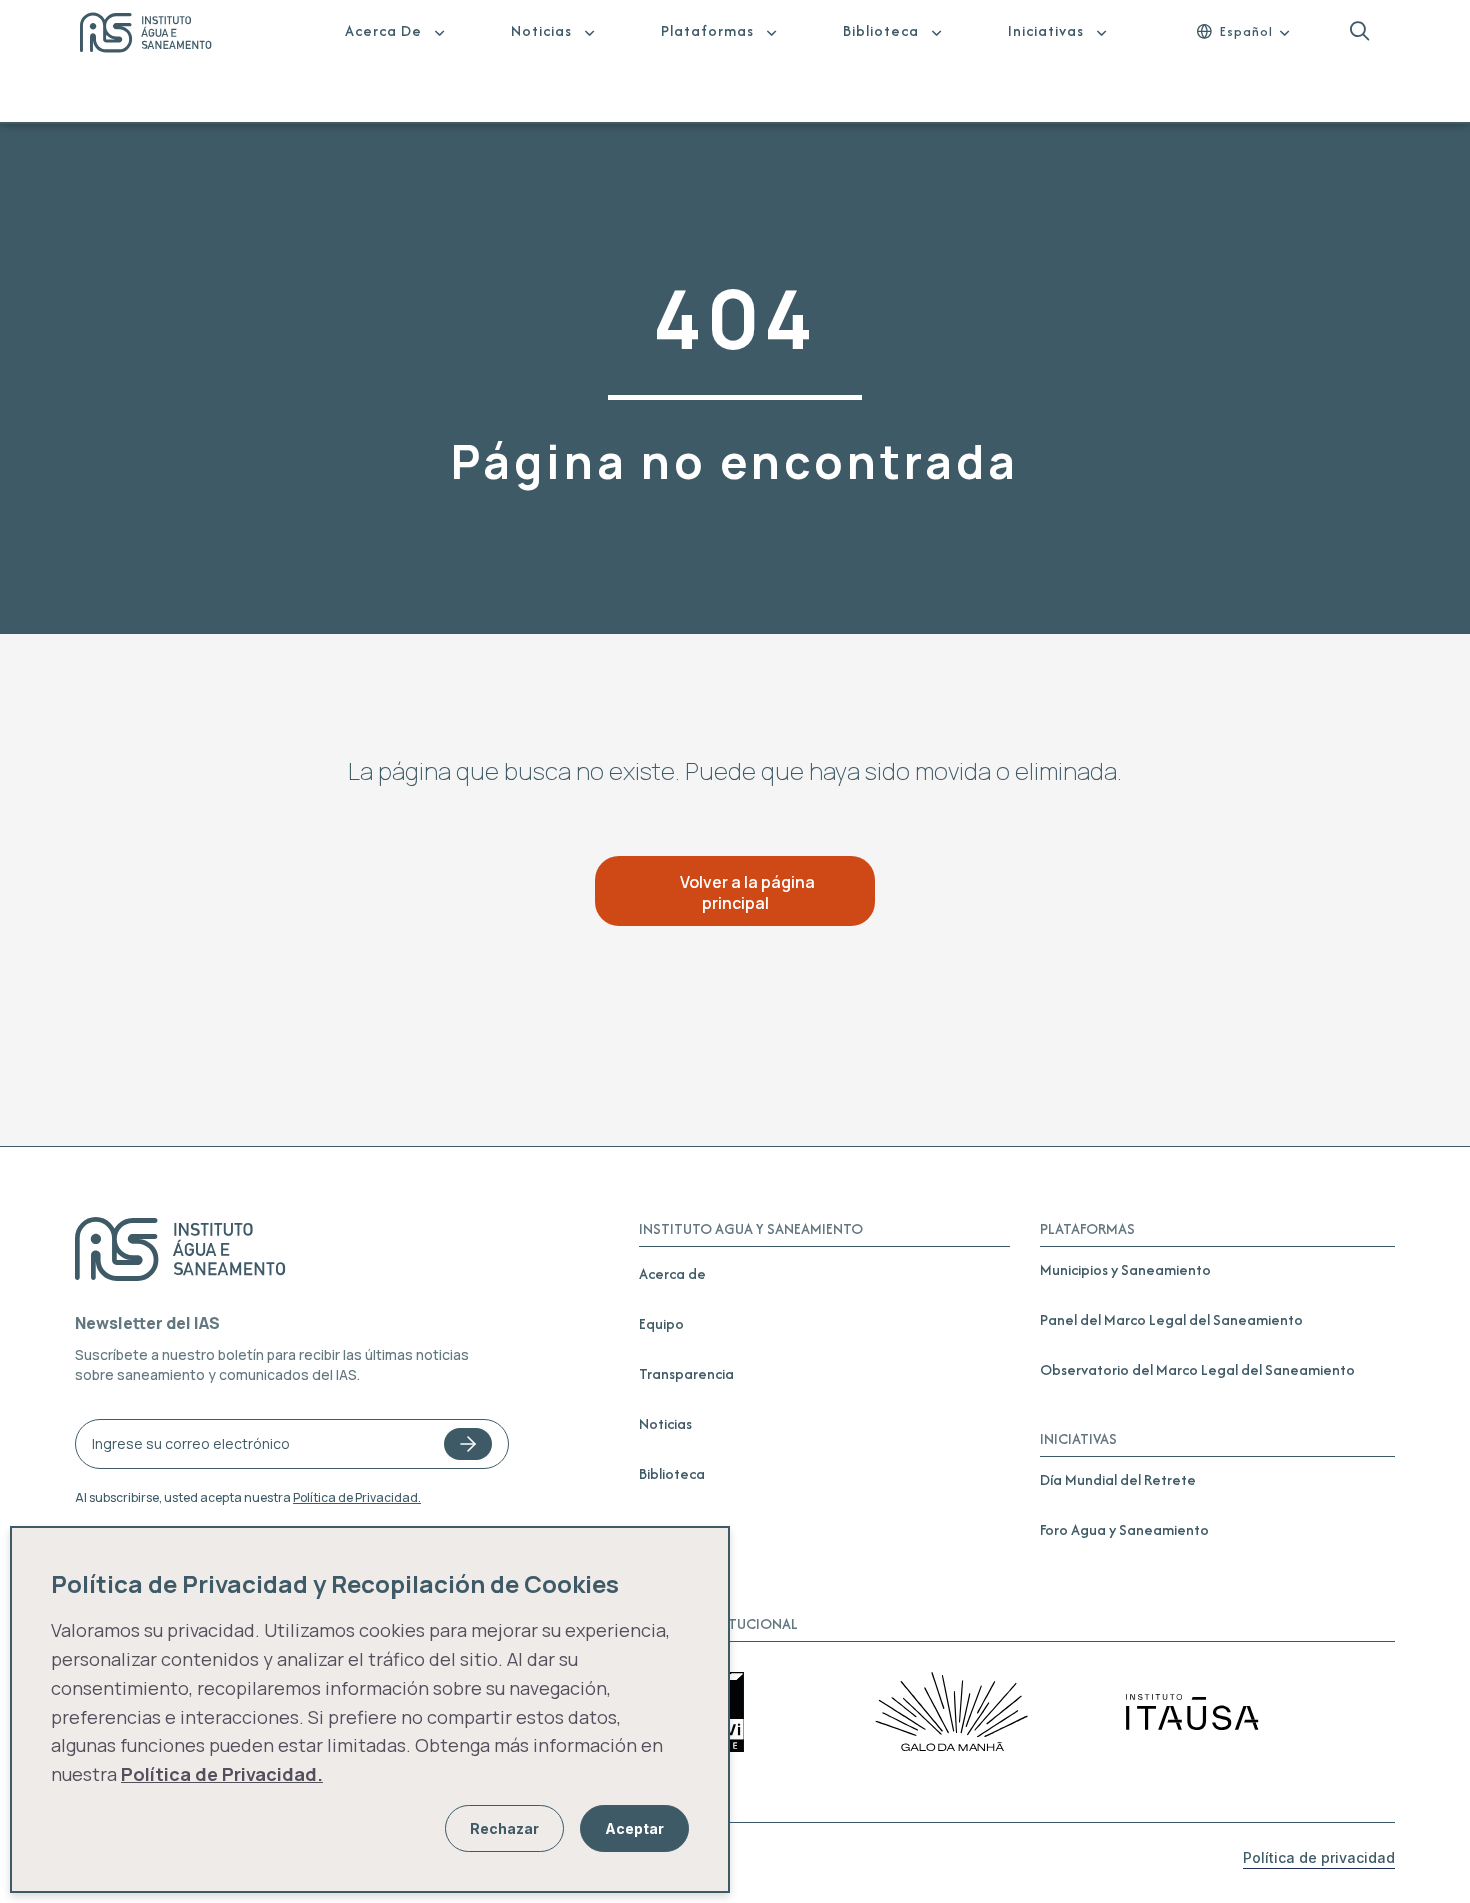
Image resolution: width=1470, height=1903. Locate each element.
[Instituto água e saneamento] (158, 35)
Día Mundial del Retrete (1118, 1479)
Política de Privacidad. (357, 1497)
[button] (1359, 31)
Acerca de (383, 30)
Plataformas (707, 30)
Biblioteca (881, 30)
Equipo (661, 1323)
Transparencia (686, 1373)
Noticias (541, 30)
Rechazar (504, 1828)
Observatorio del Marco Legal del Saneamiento (1197, 1369)
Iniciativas (1046, 30)
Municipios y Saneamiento (1125, 1269)
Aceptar (634, 1828)
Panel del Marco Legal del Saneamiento (1171, 1319)
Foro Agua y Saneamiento (1124, 1529)
